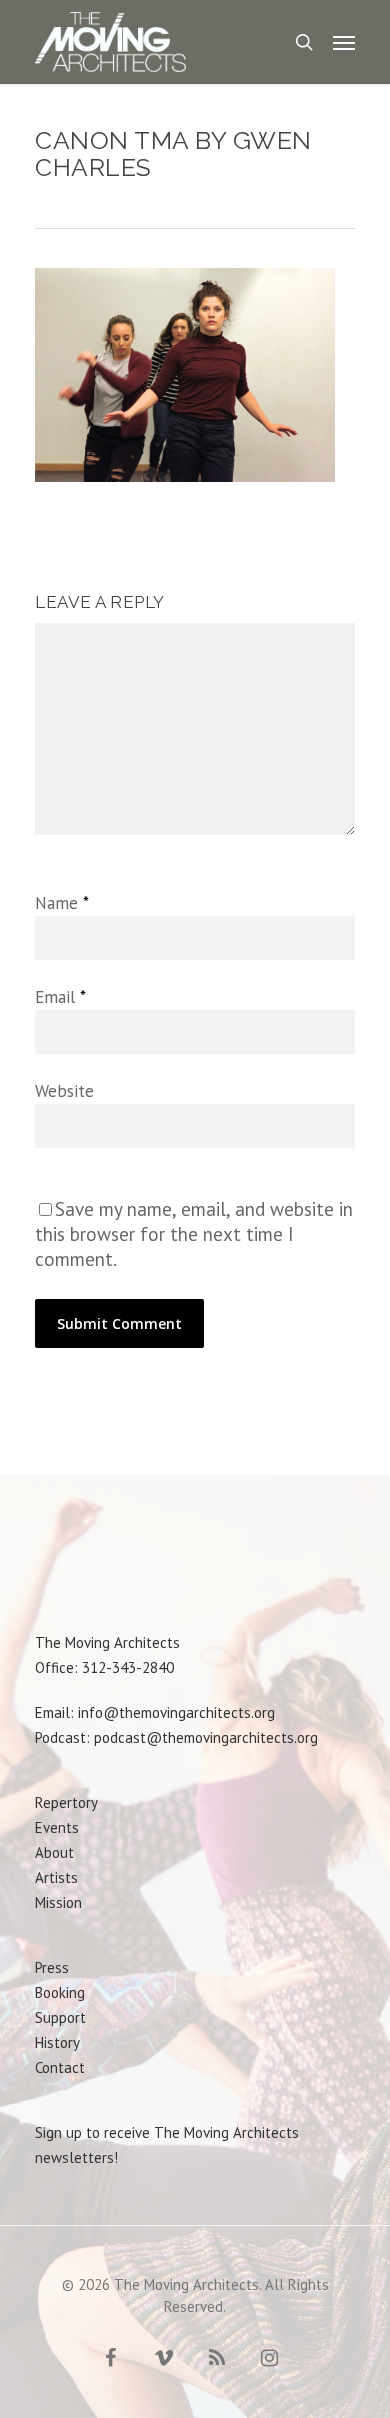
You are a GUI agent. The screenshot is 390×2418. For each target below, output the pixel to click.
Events (57, 1827)
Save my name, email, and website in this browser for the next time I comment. (194, 1234)
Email (60, 997)
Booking (60, 1992)
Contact (60, 2067)
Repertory (66, 1802)
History (57, 2042)
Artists (56, 1877)
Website (64, 1091)
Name (61, 903)
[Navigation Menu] (344, 42)
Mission (58, 1902)
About (54, 1852)
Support (60, 2017)
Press (52, 1967)
